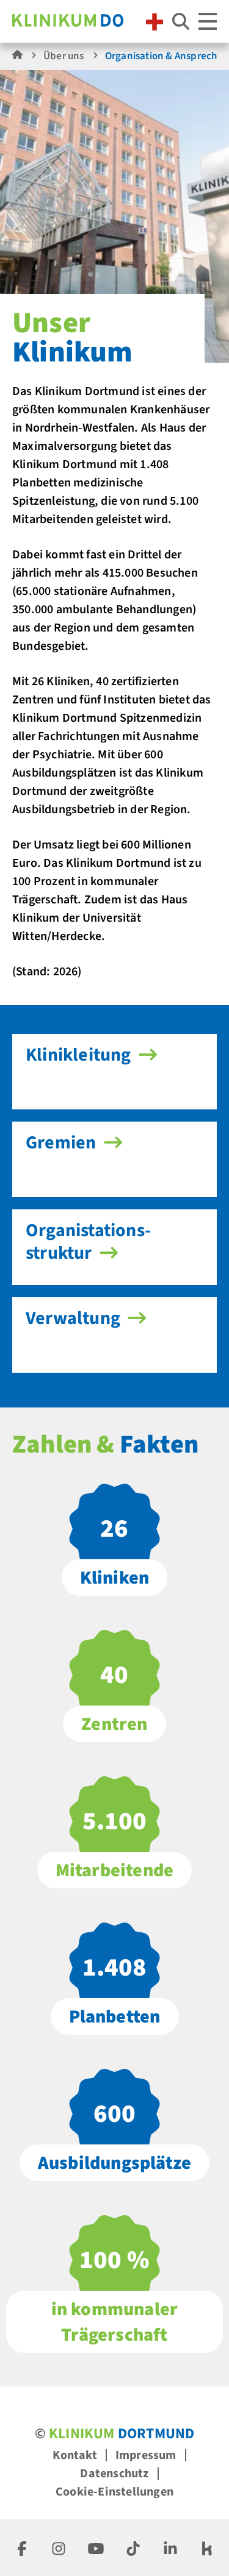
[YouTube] (96, 2548)
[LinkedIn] (170, 2548)
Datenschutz (114, 2474)
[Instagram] (59, 2548)
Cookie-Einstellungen (114, 2492)
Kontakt (75, 2455)
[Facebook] (22, 2548)
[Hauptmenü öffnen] (208, 21)
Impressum (146, 2455)
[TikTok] (133, 2548)
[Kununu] (207, 2548)
